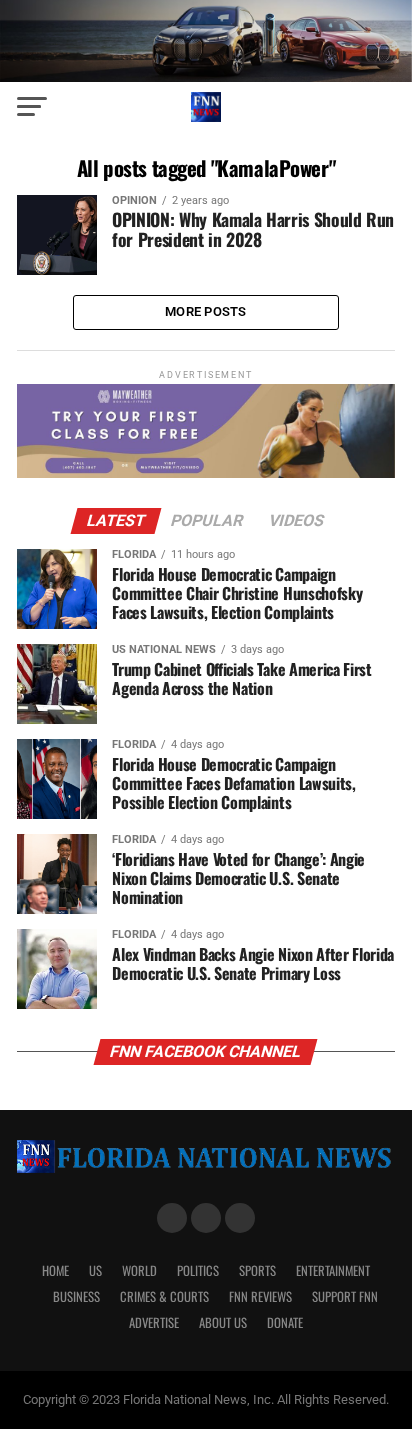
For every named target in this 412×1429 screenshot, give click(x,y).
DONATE (285, 1322)
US (95, 1270)
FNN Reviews (260, 1296)
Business (76, 1296)
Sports (257, 1270)
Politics (198, 1270)
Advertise (154, 1322)
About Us (223, 1322)
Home (55, 1270)
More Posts (206, 311)
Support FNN (345, 1296)
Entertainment (333, 1270)
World (139, 1270)
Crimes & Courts (164, 1296)
